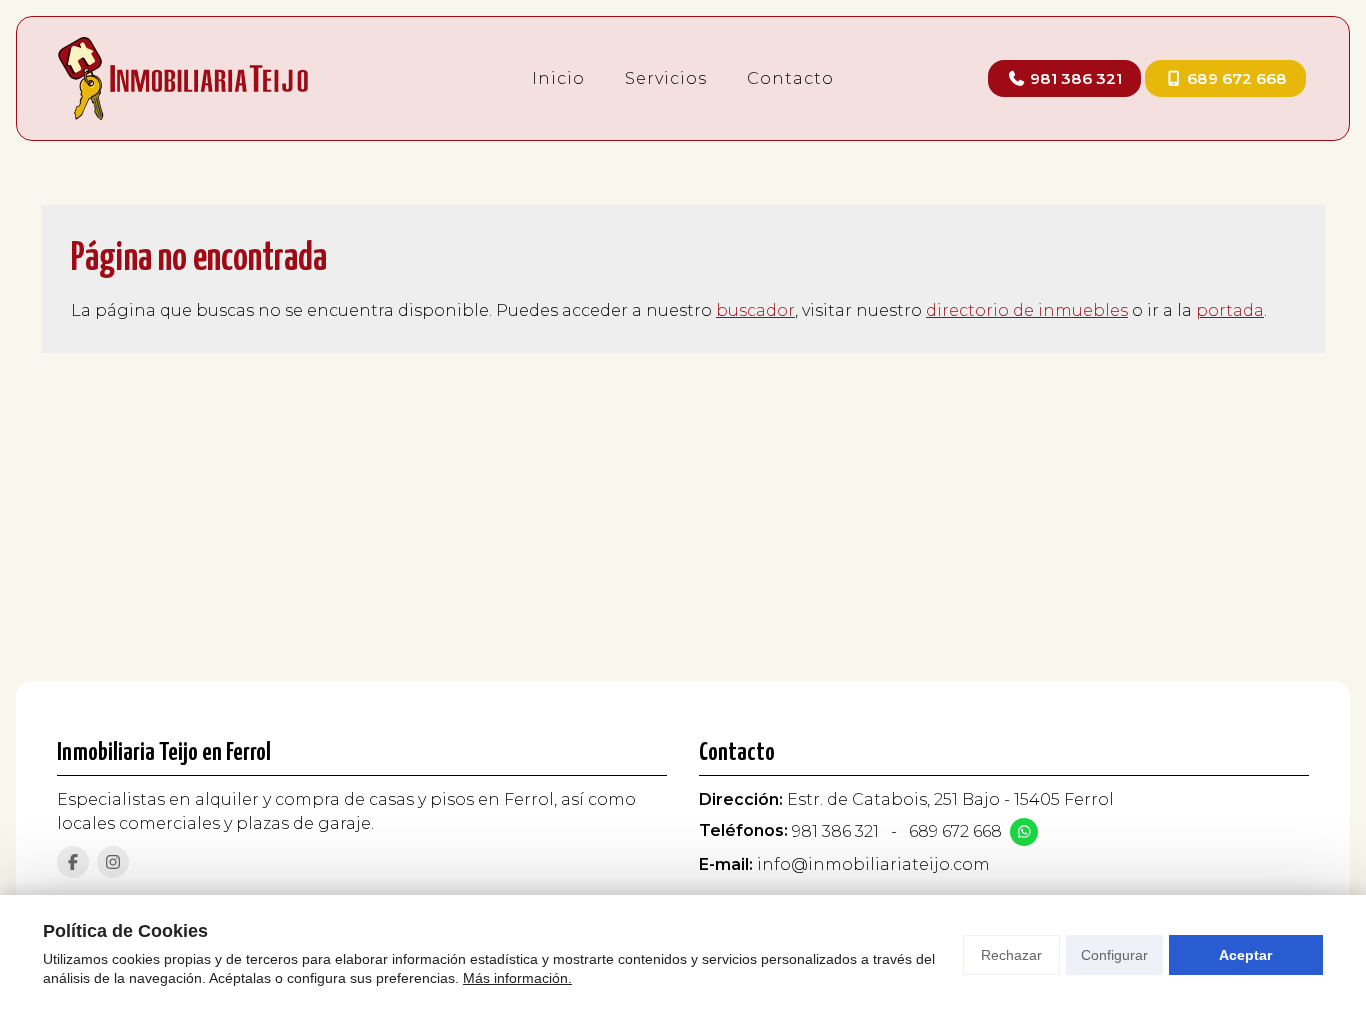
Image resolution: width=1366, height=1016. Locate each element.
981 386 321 (835, 831)
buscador (755, 310)
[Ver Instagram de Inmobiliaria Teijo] (113, 862)
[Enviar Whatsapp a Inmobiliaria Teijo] (1024, 832)
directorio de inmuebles (1027, 310)
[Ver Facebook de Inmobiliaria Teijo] (73, 862)
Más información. (517, 978)
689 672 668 (955, 831)
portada (1230, 310)
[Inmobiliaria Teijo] (183, 78)
